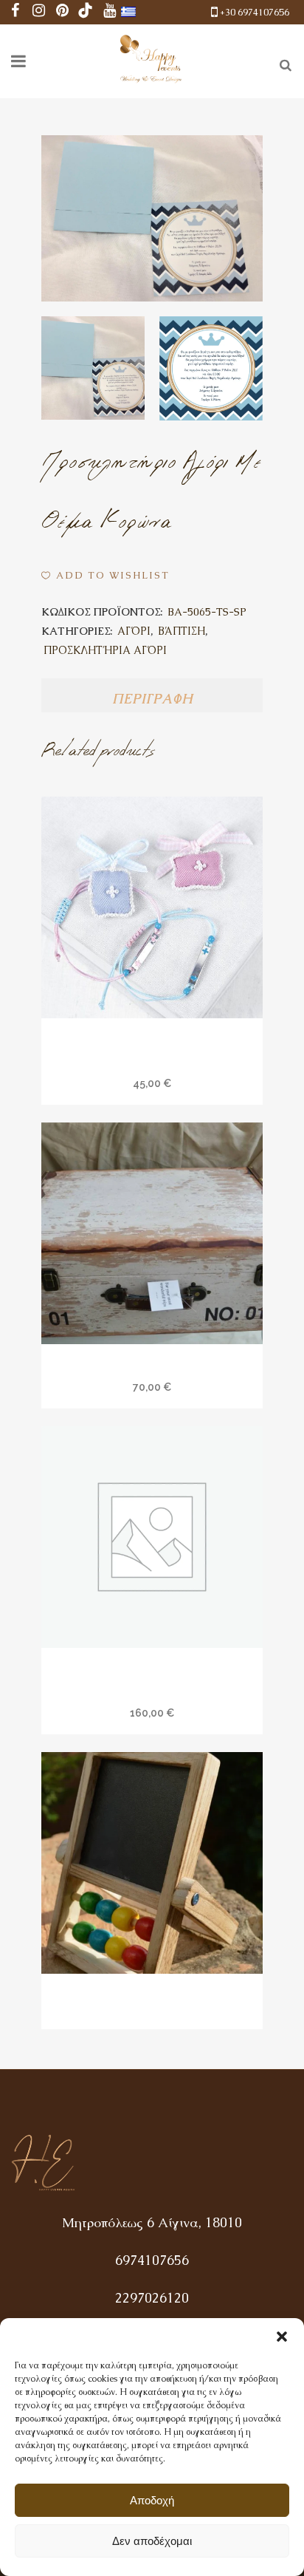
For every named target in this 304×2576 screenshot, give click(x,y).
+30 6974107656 (255, 12)
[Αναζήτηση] (283, 63)
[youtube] (109, 12)
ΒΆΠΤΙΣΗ (182, 631)
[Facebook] (15, 12)
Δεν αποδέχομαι (152, 2541)
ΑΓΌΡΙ (134, 631)
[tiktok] (86, 12)
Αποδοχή (152, 2500)
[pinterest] (62, 12)
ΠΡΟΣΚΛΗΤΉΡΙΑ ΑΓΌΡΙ (105, 650)
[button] (282, 2337)
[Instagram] (38, 12)
